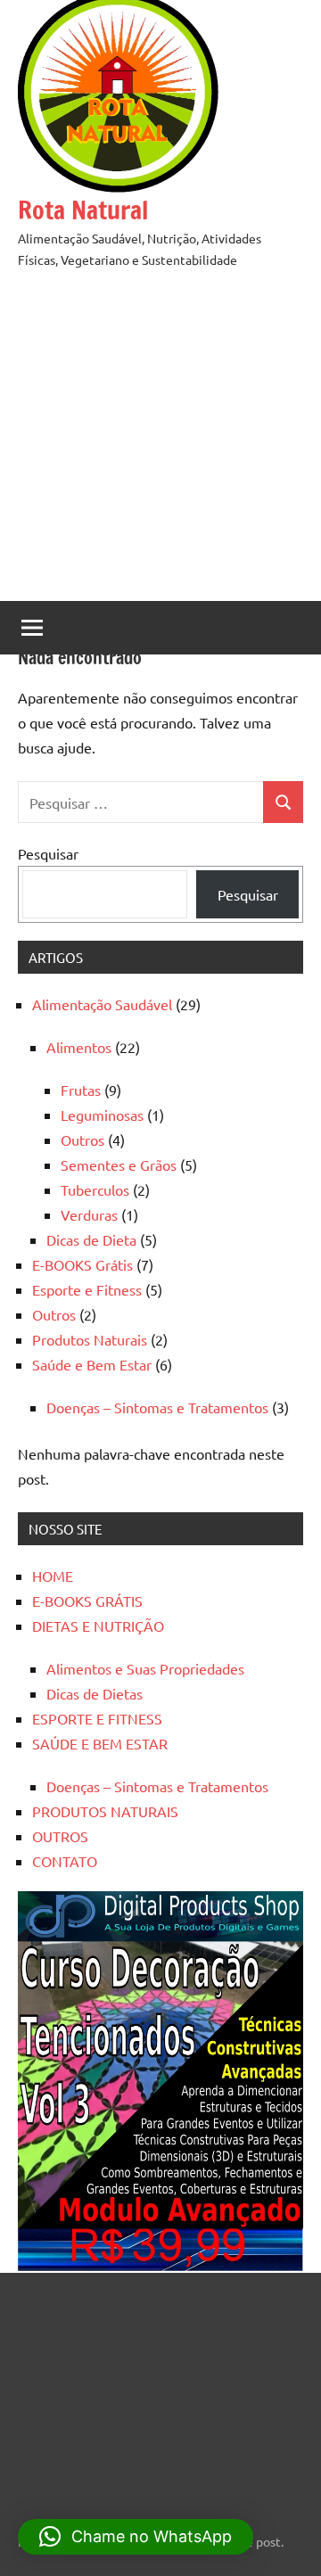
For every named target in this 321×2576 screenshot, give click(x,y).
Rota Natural (83, 210)
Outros (82, 1140)
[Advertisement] (160, 440)
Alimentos (79, 1047)
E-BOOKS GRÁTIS (87, 1601)
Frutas (81, 1090)
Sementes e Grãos (119, 1165)
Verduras (89, 1214)
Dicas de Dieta (91, 1239)
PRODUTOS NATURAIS (105, 1811)
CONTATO (65, 1861)
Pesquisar (48, 853)
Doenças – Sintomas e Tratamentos (157, 1407)
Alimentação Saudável (102, 1004)
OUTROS (60, 1836)
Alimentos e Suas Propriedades (145, 1668)
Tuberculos (95, 1189)
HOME (53, 1576)
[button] (136, 2537)
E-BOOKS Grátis (82, 1264)
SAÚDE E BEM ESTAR (100, 1743)
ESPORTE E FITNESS (97, 1718)
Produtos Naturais (90, 1339)
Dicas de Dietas (95, 1693)
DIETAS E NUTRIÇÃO (98, 1625)
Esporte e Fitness (87, 1289)
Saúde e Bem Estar (92, 1364)
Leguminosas (102, 1115)
